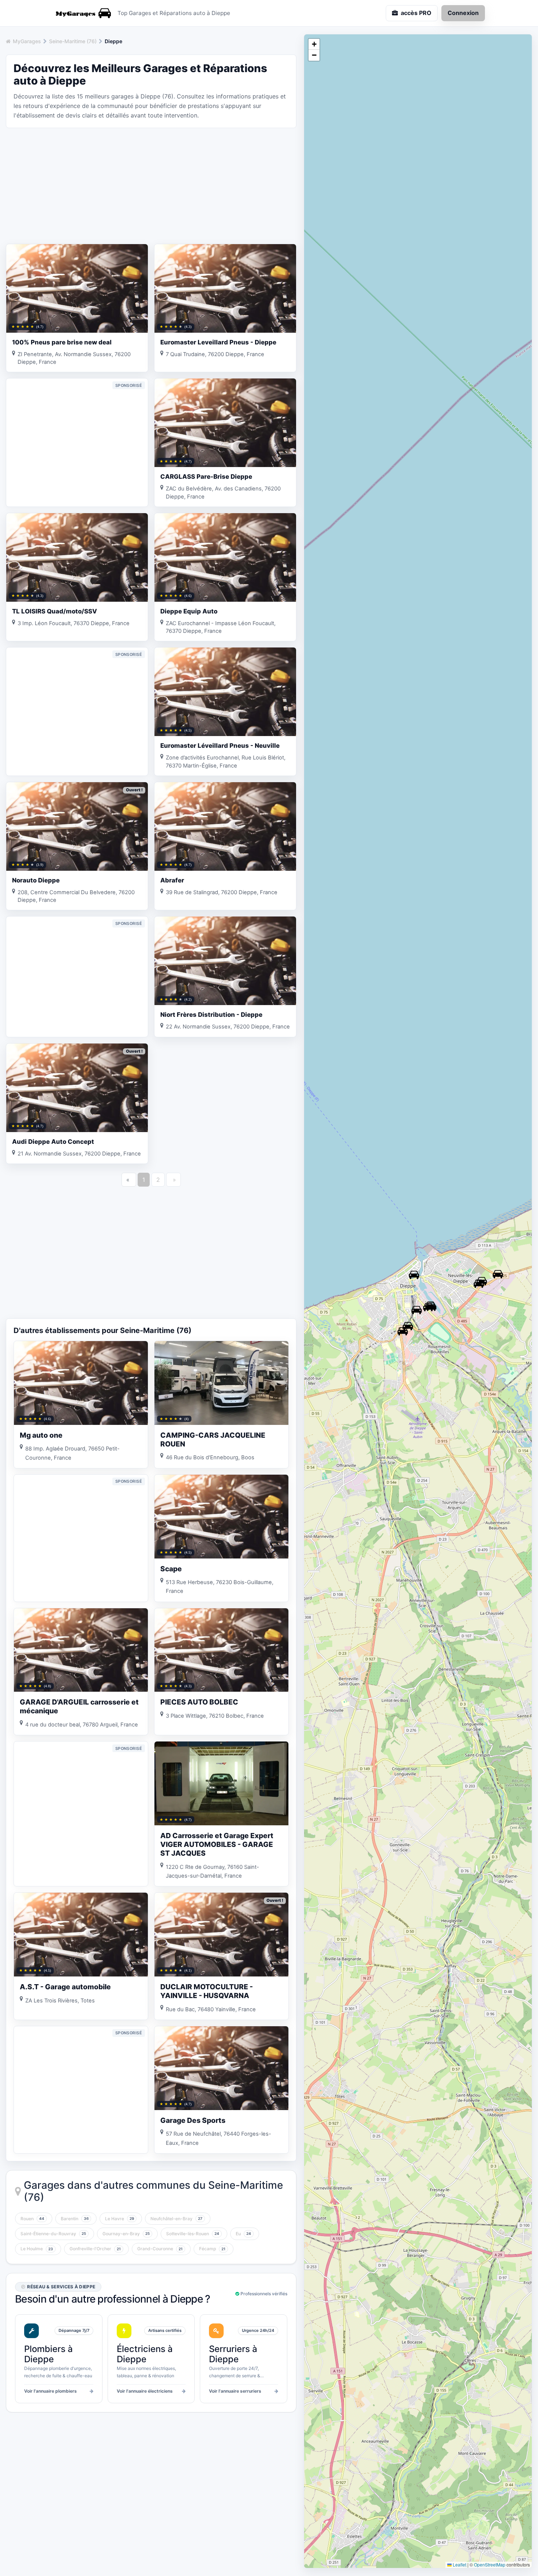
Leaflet (459, 2564)
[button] (414, 1275)
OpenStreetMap (490, 2564)
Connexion (463, 13)
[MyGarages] (82, 13)
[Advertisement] (151, 185)
